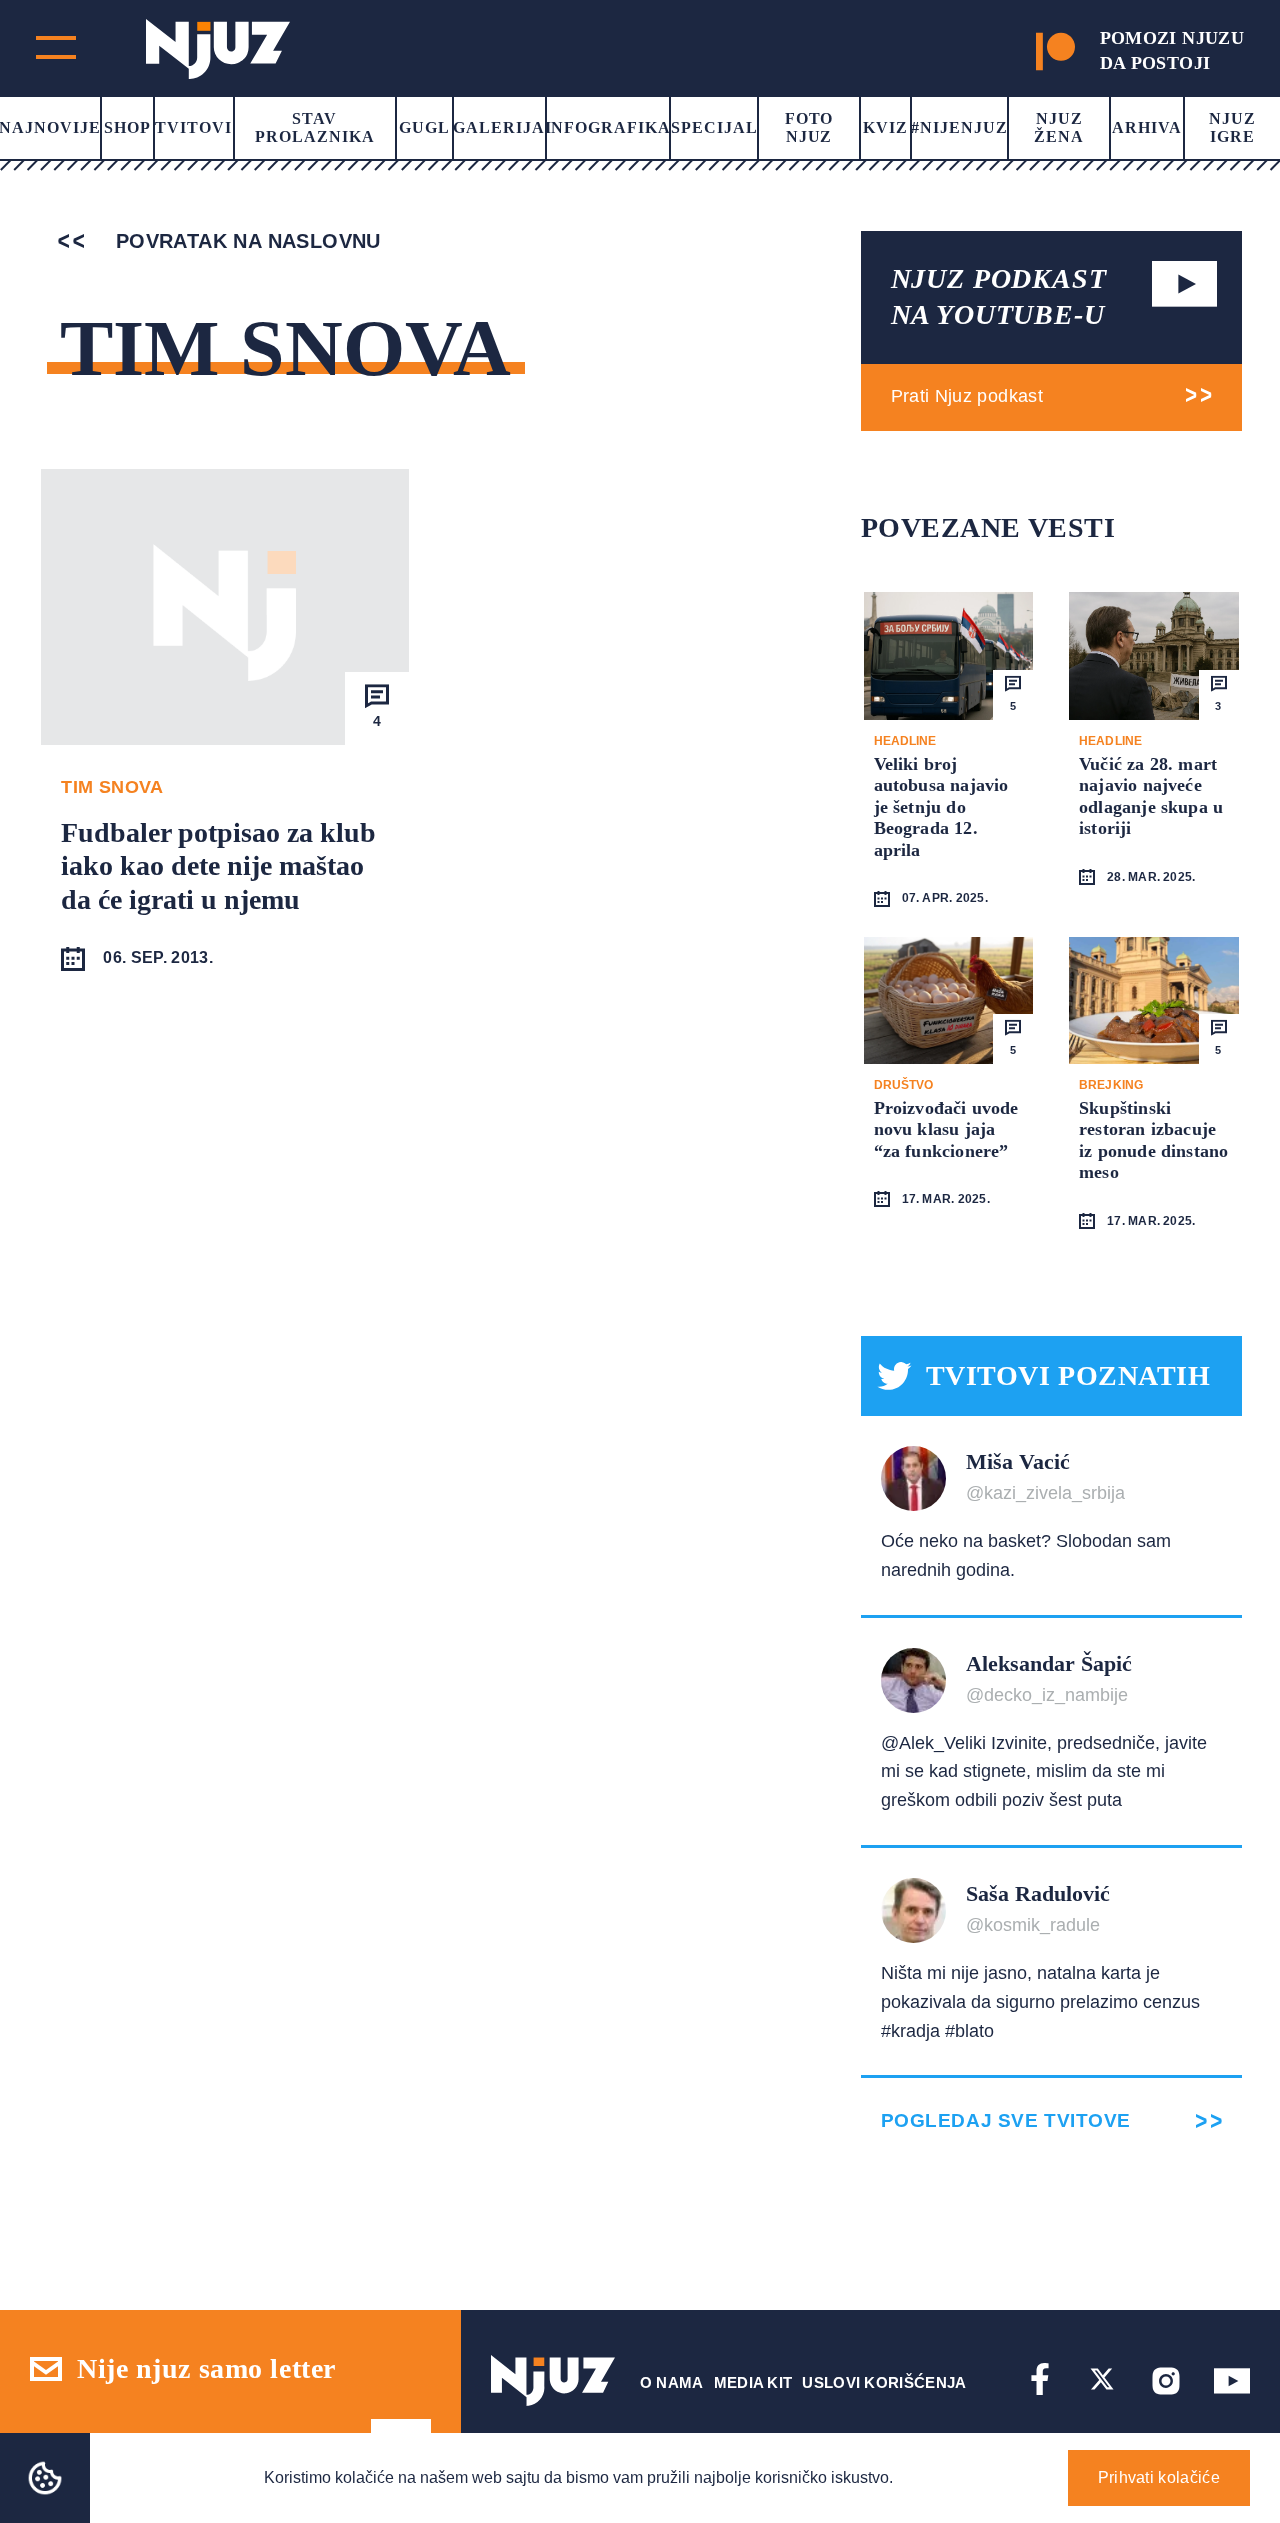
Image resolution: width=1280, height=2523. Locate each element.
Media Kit (753, 2382)
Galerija (499, 127)
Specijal (714, 127)
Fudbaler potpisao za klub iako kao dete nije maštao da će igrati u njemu (218, 866)
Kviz (885, 127)
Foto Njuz (809, 127)
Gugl (424, 127)
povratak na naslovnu (244, 241)
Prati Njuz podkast (967, 396)
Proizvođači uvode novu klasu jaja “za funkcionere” (946, 1129)
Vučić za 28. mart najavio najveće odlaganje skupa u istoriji (1151, 796)
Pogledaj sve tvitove (1006, 2120)
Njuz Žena (1059, 127)
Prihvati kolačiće (1159, 2477)
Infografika (608, 127)
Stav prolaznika (315, 127)
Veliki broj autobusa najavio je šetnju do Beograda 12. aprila (941, 807)
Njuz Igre (1232, 127)
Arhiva (1147, 127)
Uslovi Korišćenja (884, 2382)
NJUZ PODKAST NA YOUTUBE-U (999, 296)
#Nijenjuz (959, 127)
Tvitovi (193, 127)
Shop (127, 127)
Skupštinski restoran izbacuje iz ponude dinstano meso (1153, 1140)
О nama (672, 2382)
